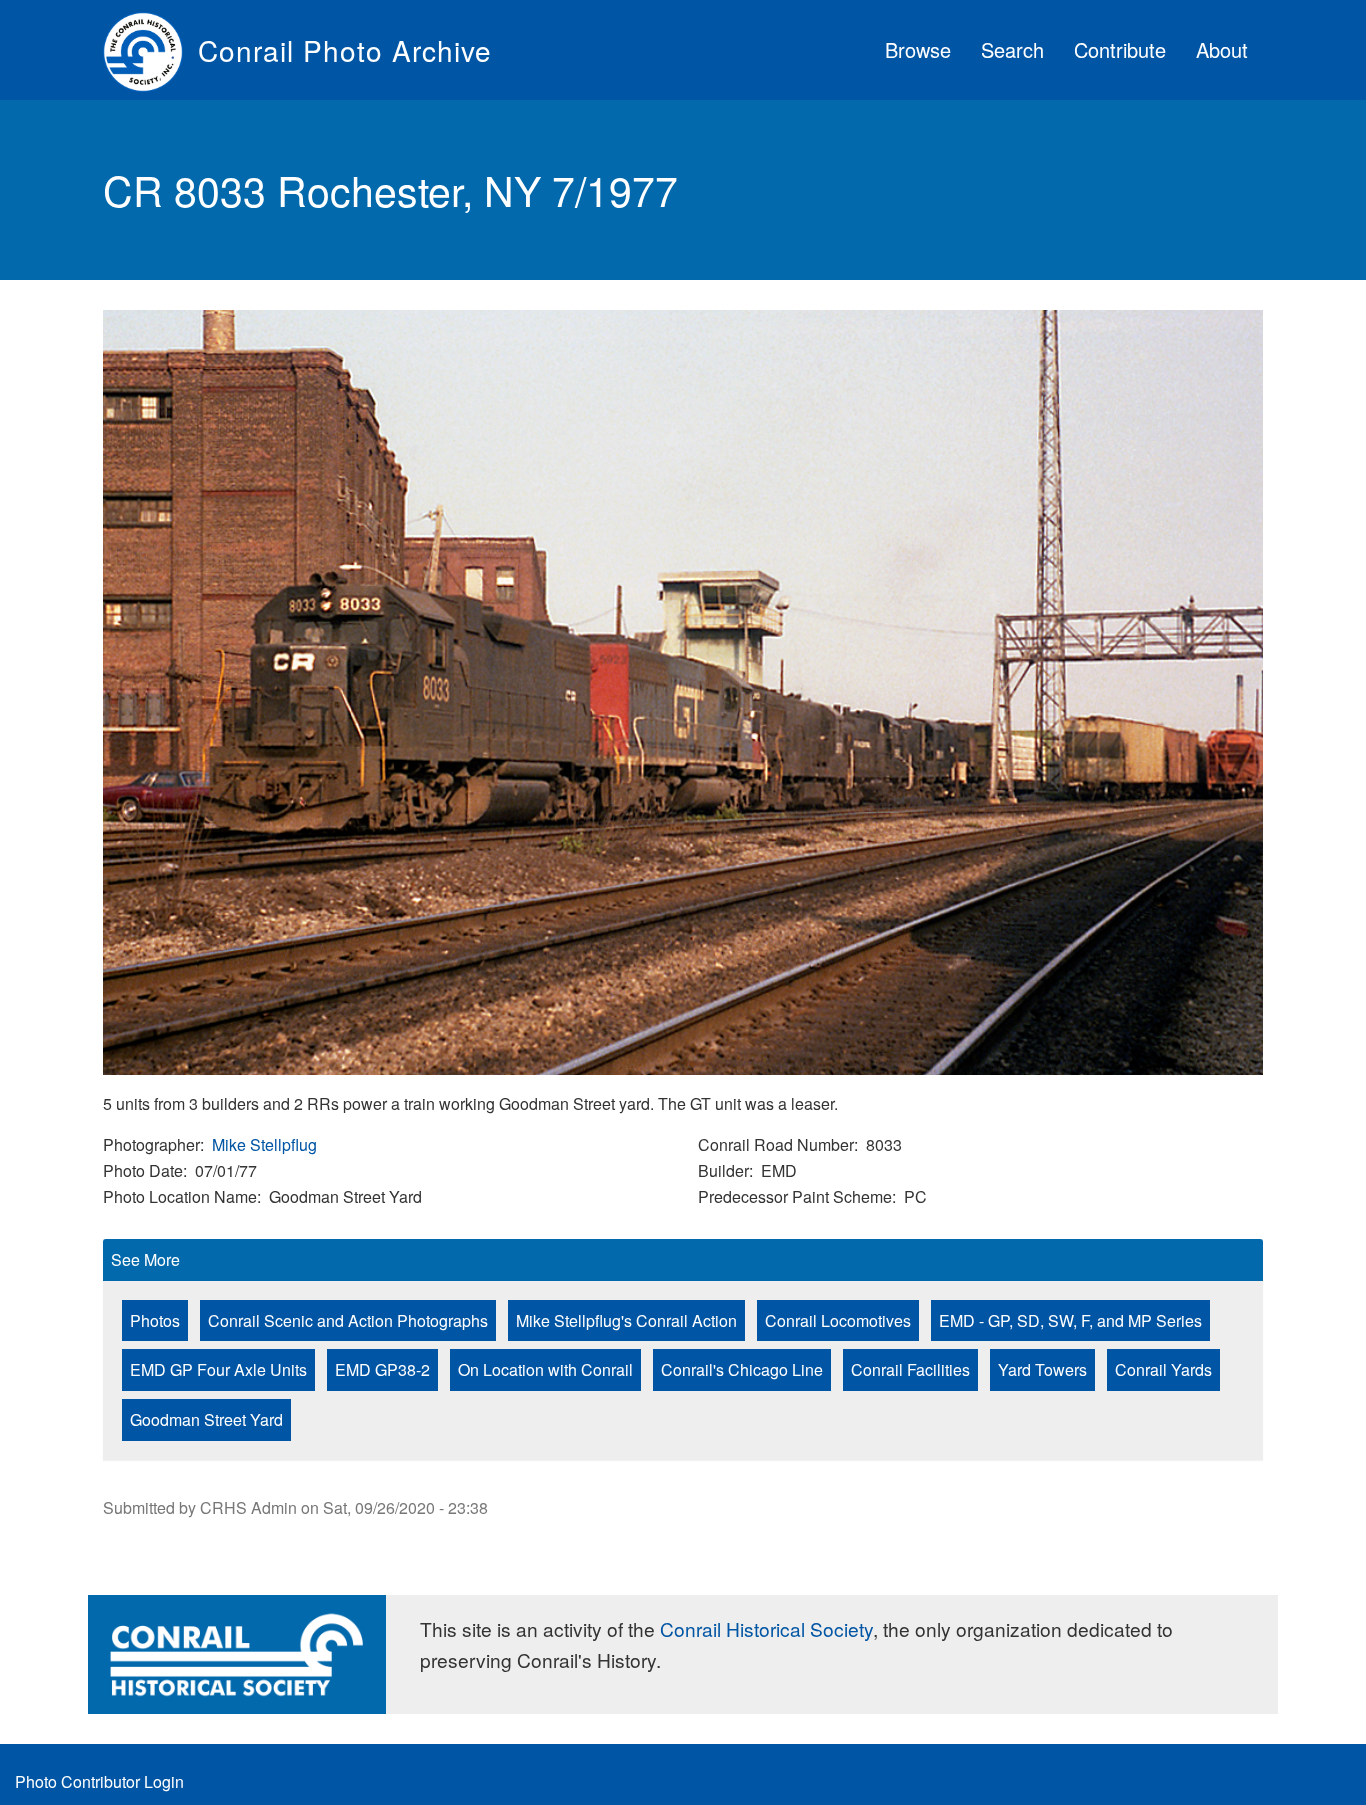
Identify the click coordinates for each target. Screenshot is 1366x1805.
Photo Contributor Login (99, 1781)
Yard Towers (1042, 1369)
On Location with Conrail (545, 1369)
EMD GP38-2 (382, 1369)
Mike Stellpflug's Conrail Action (626, 1320)
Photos (155, 1320)
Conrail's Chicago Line (742, 1369)
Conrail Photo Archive (345, 50)
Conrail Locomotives (838, 1320)
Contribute (1120, 49)
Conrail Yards (1163, 1369)
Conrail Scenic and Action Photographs (348, 1320)
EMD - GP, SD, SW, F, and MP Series (1070, 1320)
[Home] (150, 50)
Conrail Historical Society (766, 1628)
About (1222, 49)
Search (1012, 49)
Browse (918, 49)
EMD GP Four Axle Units (218, 1369)
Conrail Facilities (910, 1369)
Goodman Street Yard (206, 1419)
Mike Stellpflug (264, 1144)
